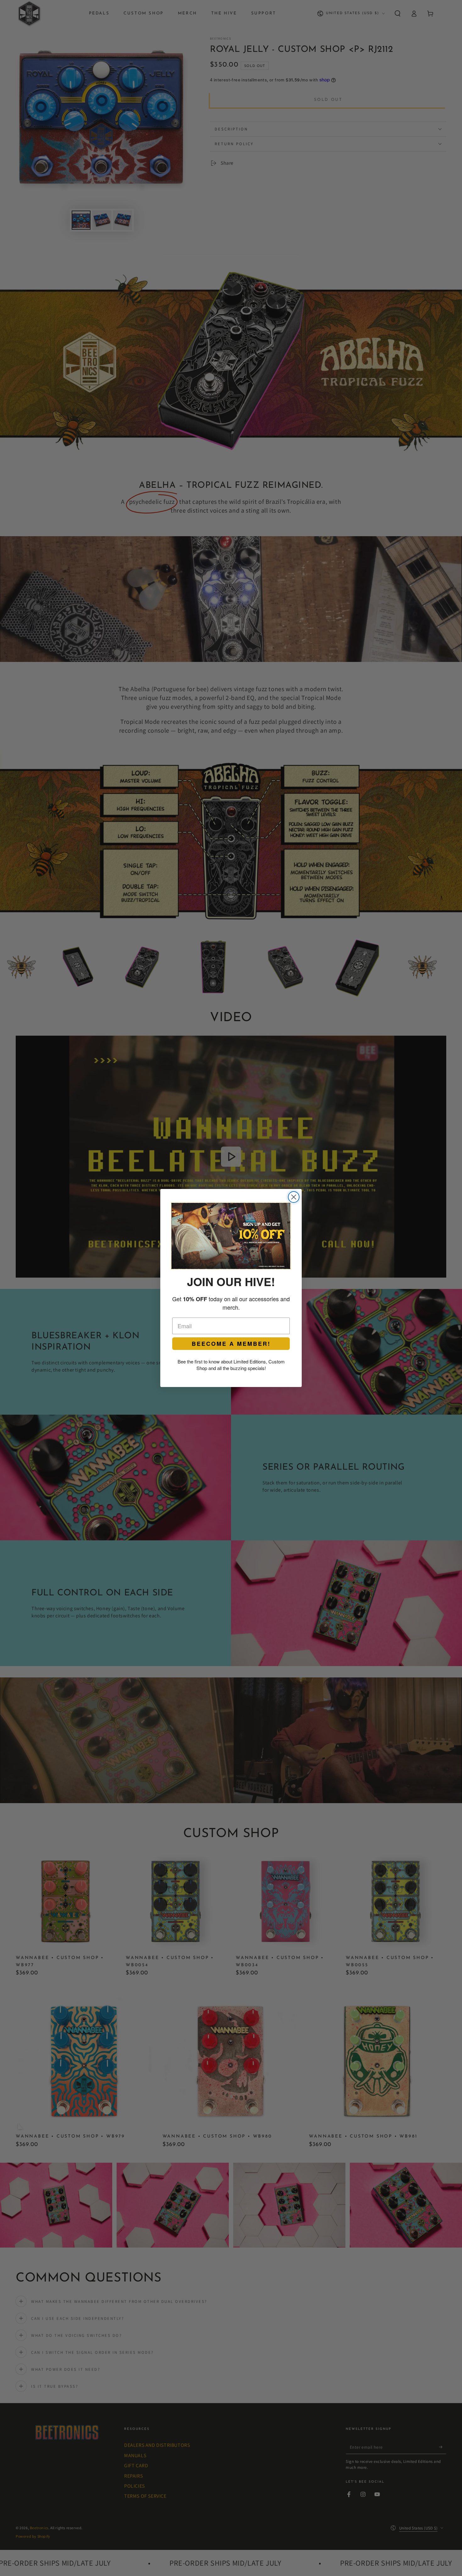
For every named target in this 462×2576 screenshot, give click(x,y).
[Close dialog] (294, 1197)
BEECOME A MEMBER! (231, 1344)
